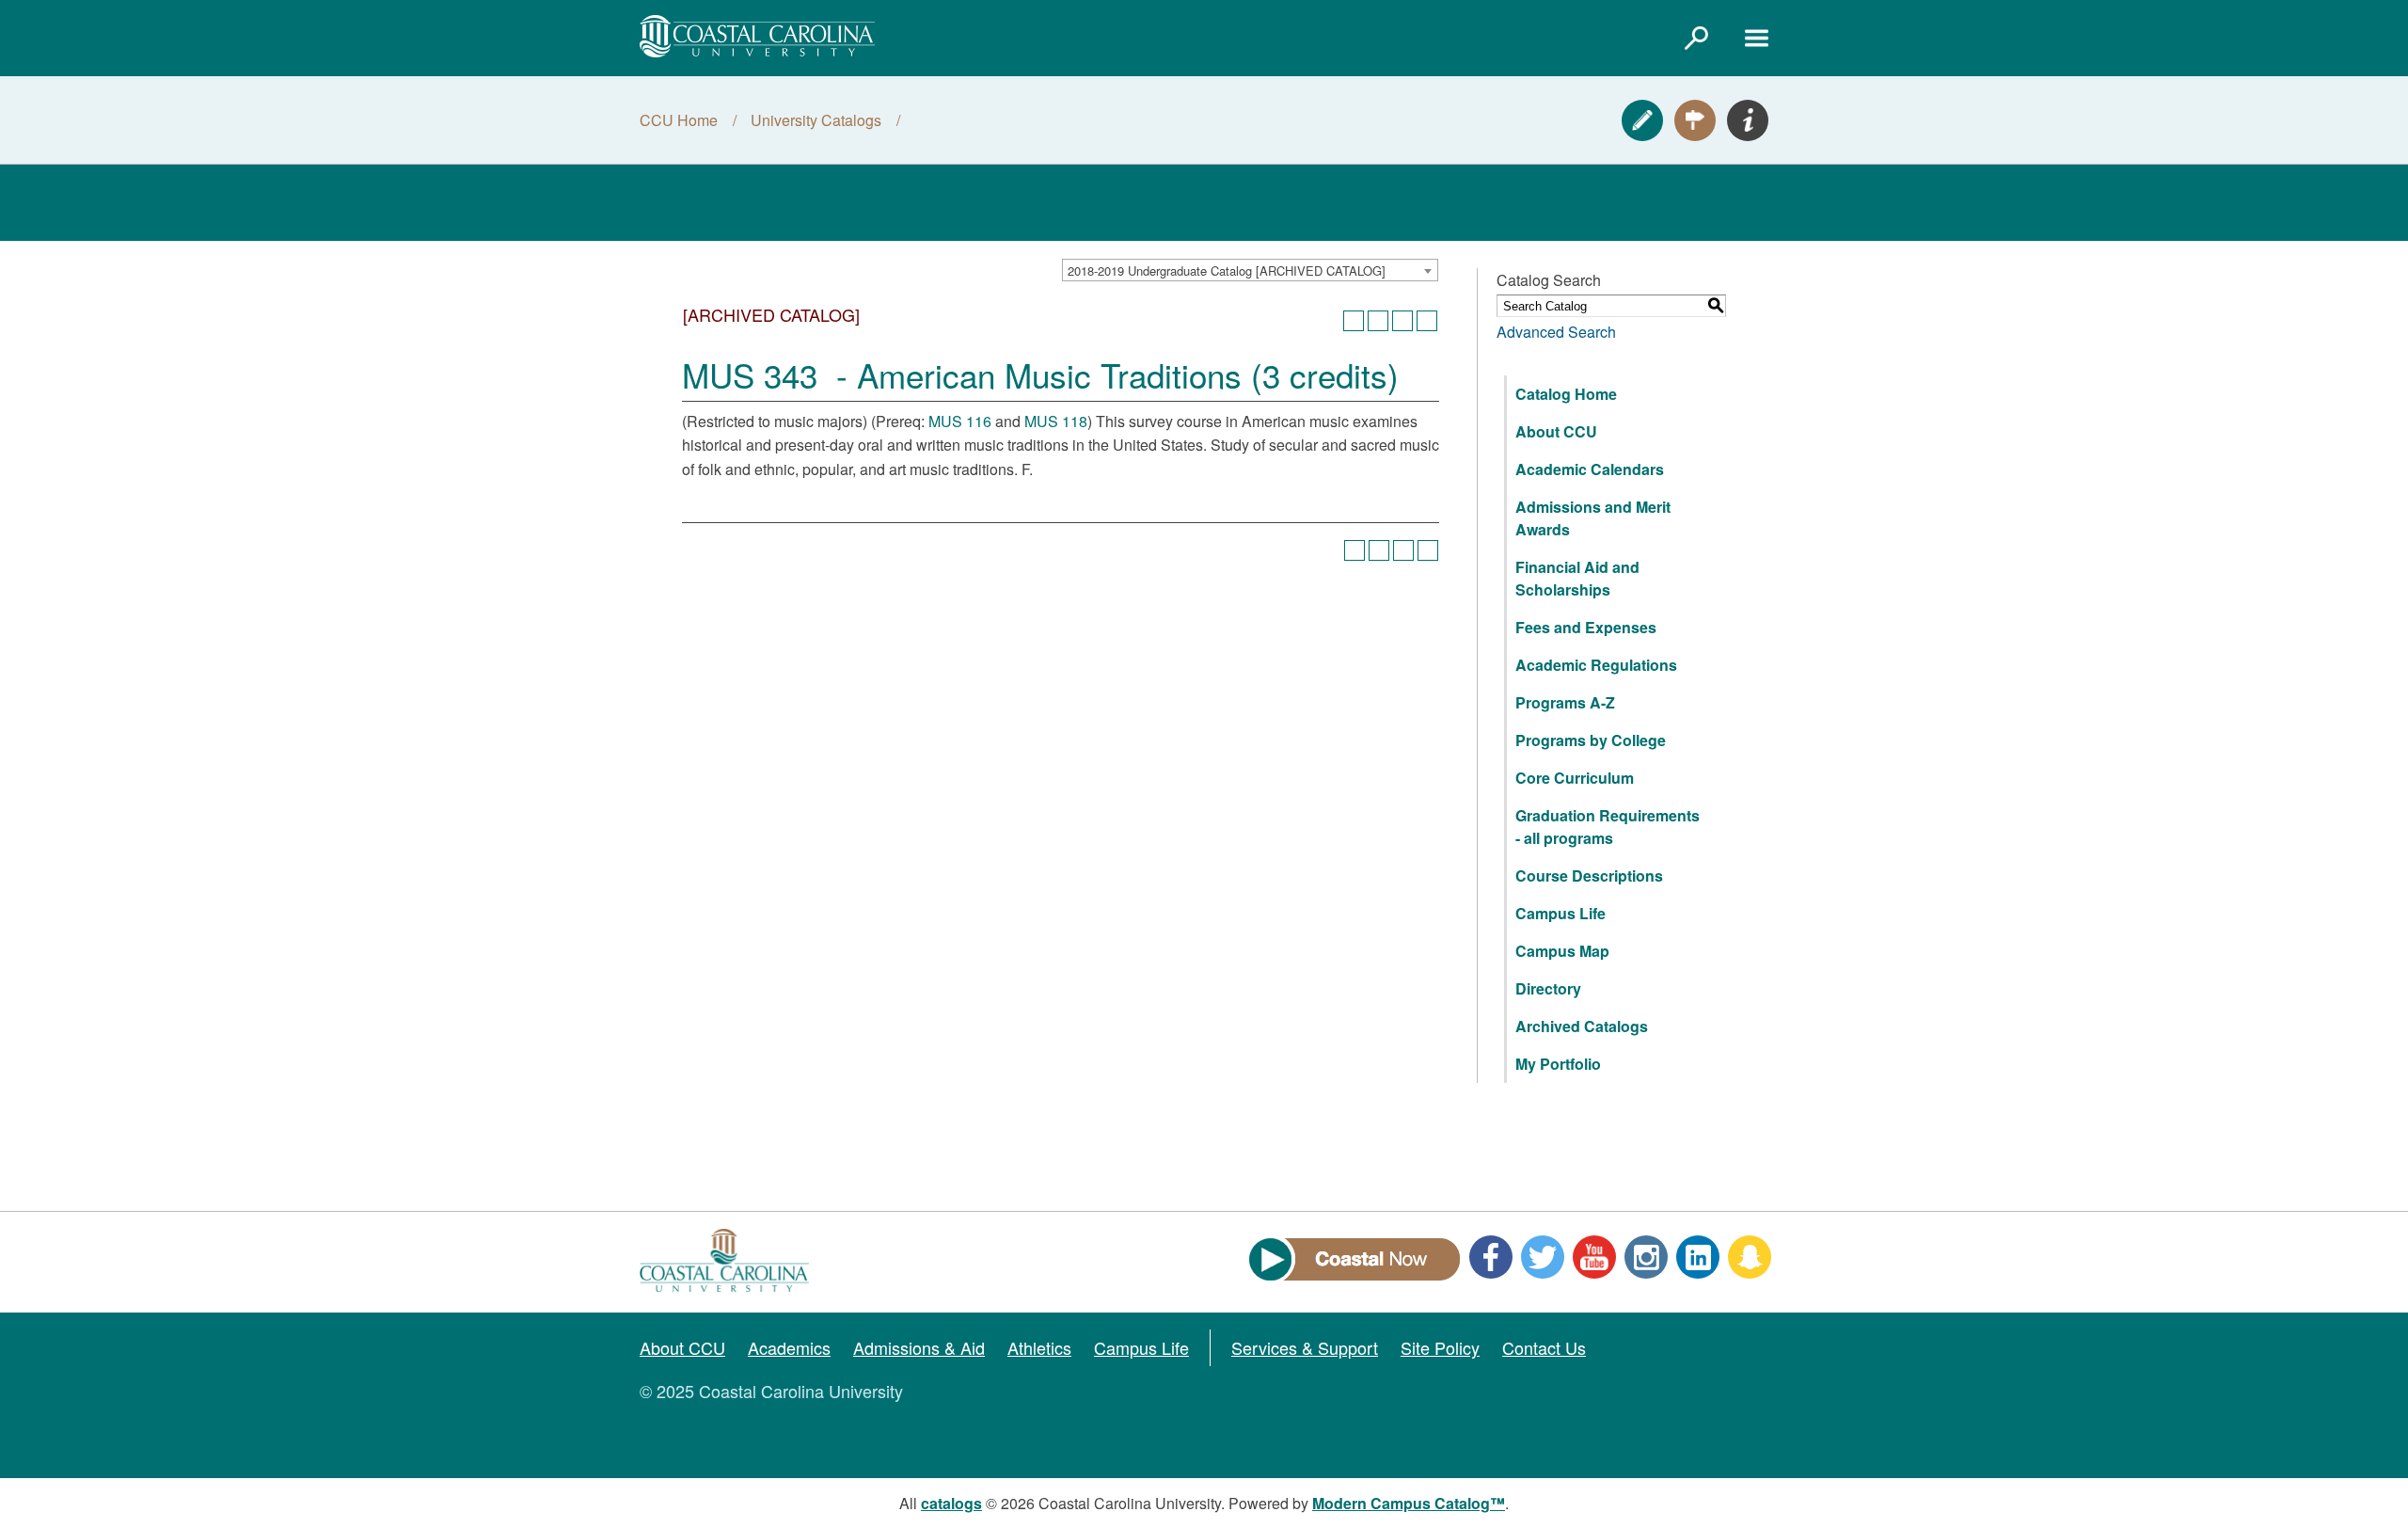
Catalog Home (1566, 394)
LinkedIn (1698, 1257)
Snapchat (1750, 1257)
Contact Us (1544, 1347)
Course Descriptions (1589, 875)
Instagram (1646, 1257)
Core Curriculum (1575, 778)
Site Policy (1440, 1347)
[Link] (1696, 38)
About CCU (1556, 431)
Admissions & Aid (919, 1347)
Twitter (1543, 1257)
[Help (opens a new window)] (1427, 321)
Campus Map (1562, 951)
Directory (1548, 988)
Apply (1642, 120)
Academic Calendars (1590, 469)
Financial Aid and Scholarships (1577, 578)
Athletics (1039, 1347)
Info (1748, 120)
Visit (1695, 120)
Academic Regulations (1596, 665)
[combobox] (1250, 270)
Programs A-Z (1565, 702)
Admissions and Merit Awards (1593, 518)
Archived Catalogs (1582, 1026)
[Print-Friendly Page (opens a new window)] (1402, 321)
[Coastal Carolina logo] (757, 36)
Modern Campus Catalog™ (1409, 1503)
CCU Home (679, 120)
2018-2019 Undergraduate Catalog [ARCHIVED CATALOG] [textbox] (1227, 271)
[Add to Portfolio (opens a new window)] (1354, 321)
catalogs (951, 1503)
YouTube (1594, 1257)
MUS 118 (1056, 421)
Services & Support (1305, 1347)
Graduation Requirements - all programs (1608, 827)
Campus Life (1560, 913)
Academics (789, 1347)
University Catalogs (816, 120)
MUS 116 (960, 421)
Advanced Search (1556, 332)
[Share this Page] (1378, 321)
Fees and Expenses (1586, 627)
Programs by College (1591, 740)
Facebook (1491, 1257)
